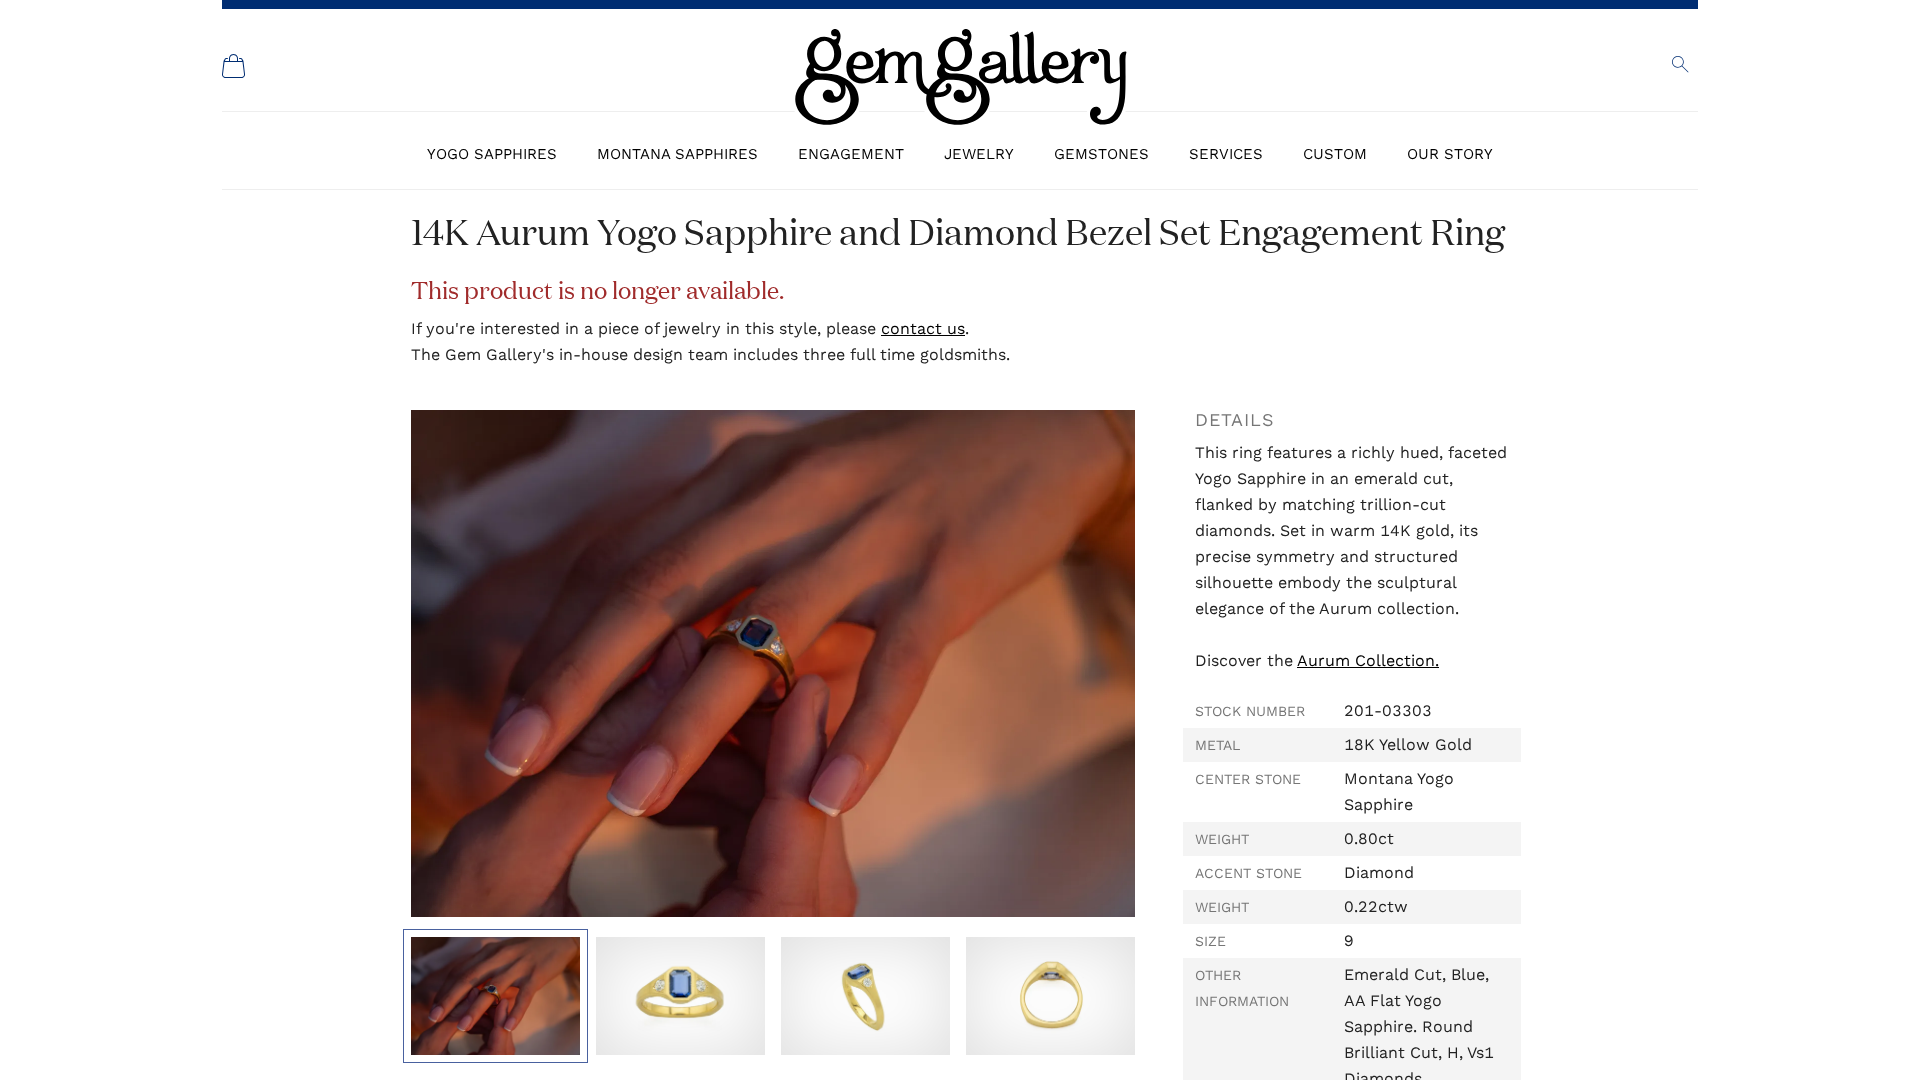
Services (1226, 154)
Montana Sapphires (677, 154)
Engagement (851, 154)
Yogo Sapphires (492, 154)
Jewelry (979, 154)
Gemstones (1101, 154)
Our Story (1450, 154)
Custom (1335, 154)
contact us (923, 328)
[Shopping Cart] (234, 66)
